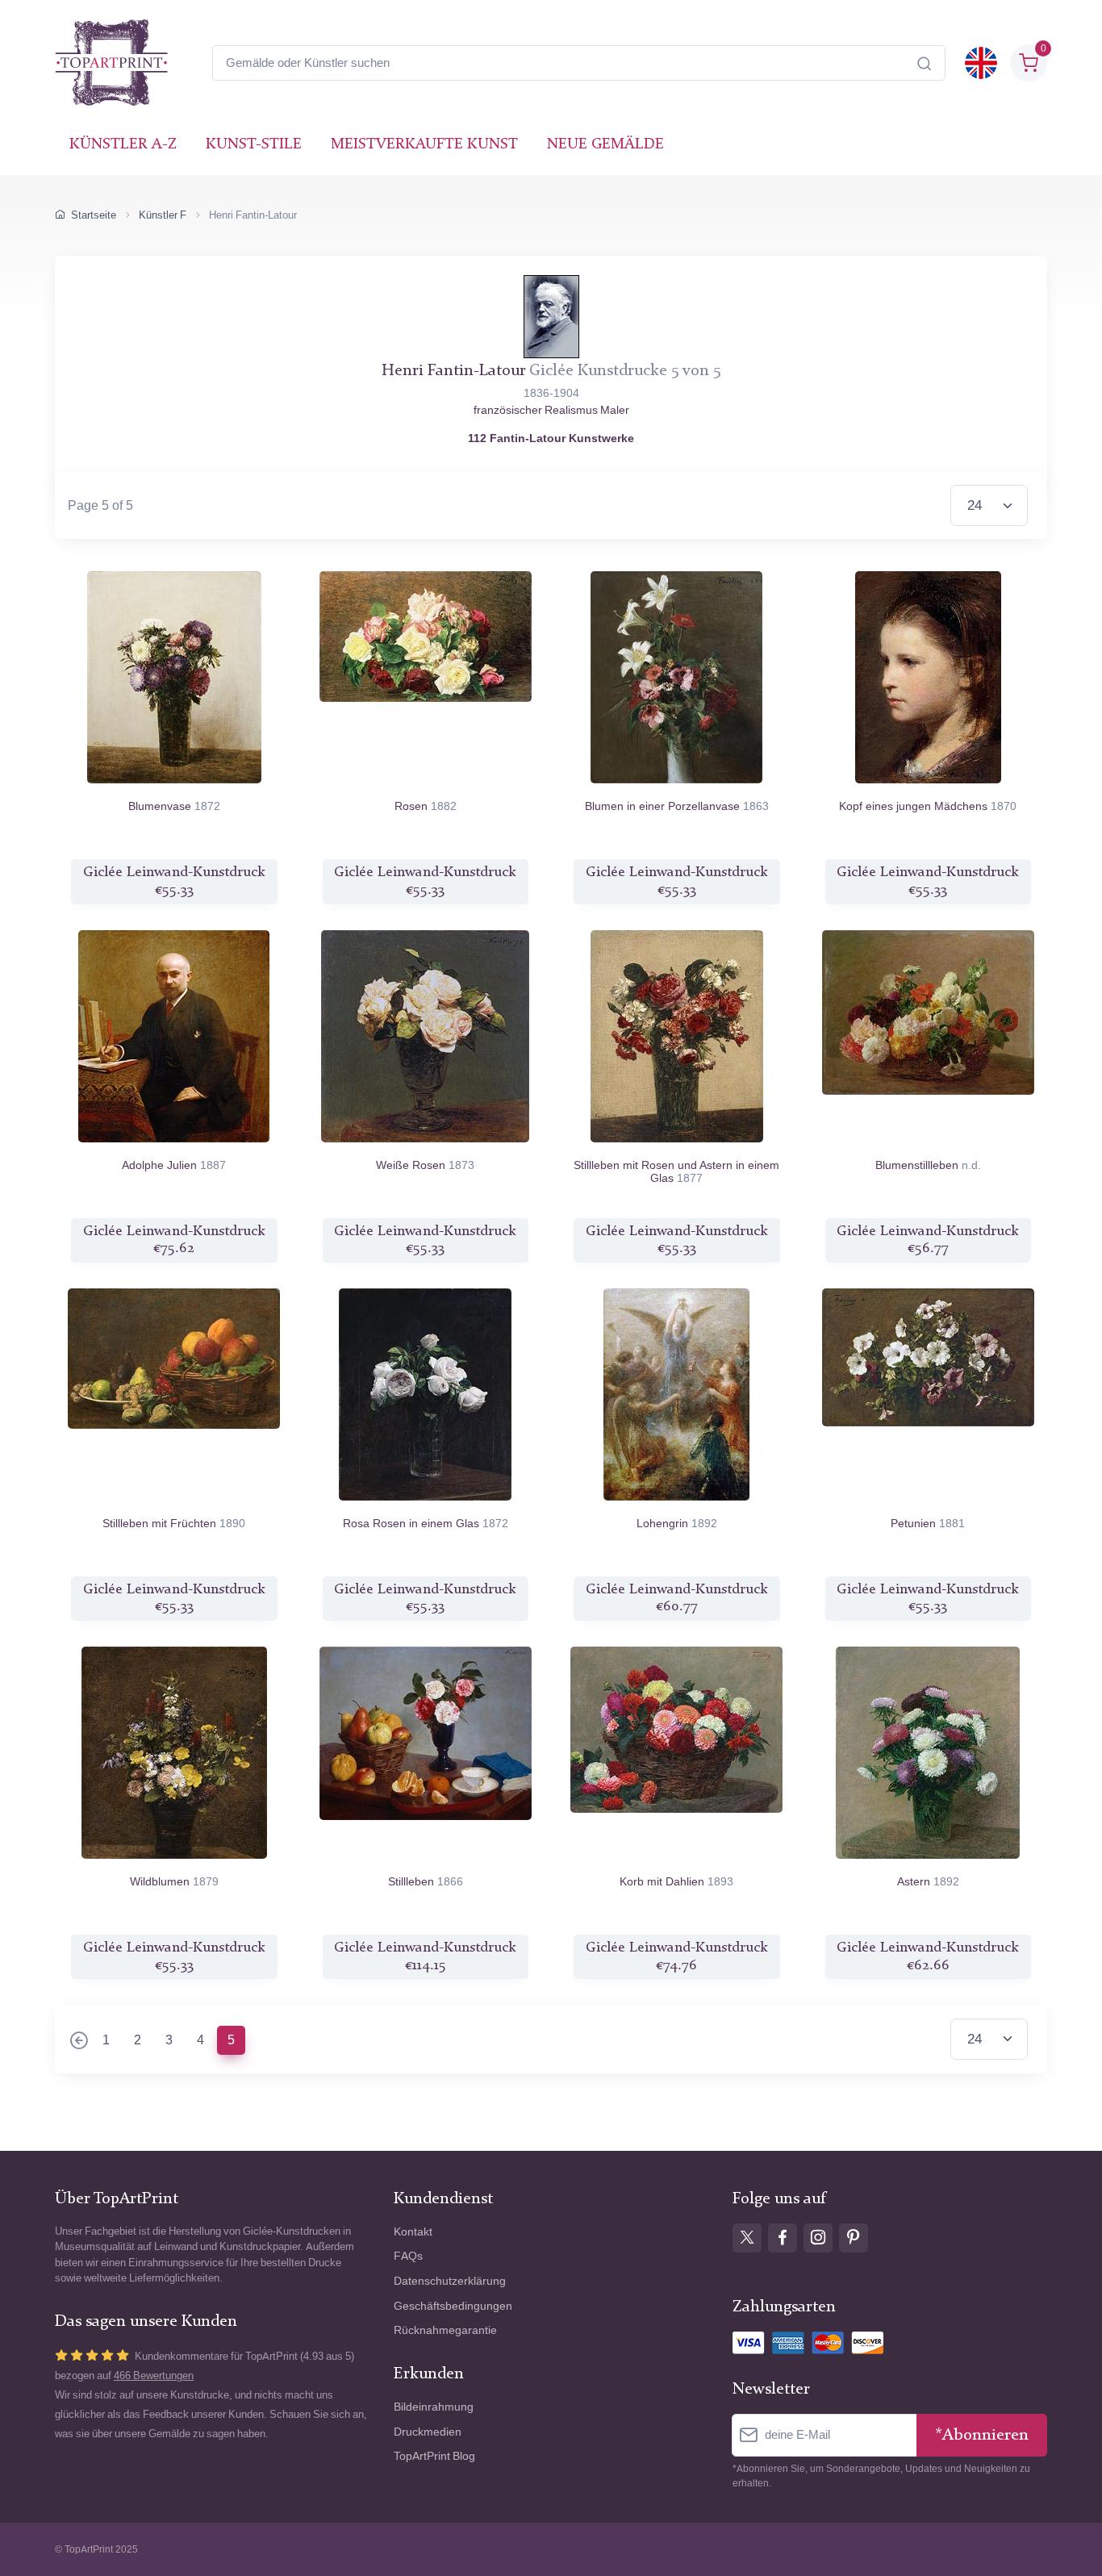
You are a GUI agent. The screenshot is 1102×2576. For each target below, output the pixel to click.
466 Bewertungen (154, 2376)
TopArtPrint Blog (434, 2456)
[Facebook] (783, 2238)
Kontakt (413, 2232)
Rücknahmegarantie (445, 2330)
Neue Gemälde (605, 145)
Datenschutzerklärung (450, 2281)
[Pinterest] (854, 2238)
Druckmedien (428, 2432)
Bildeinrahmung (434, 2407)
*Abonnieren (982, 2435)
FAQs (408, 2256)
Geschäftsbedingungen (453, 2306)
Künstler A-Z (123, 145)
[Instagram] (818, 2238)
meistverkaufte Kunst (424, 145)
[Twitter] (747, 2238)
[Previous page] (79, 2042)
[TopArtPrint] (111, 63)
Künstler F (163, 215)
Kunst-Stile (254, 145)
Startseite (94, 215)
